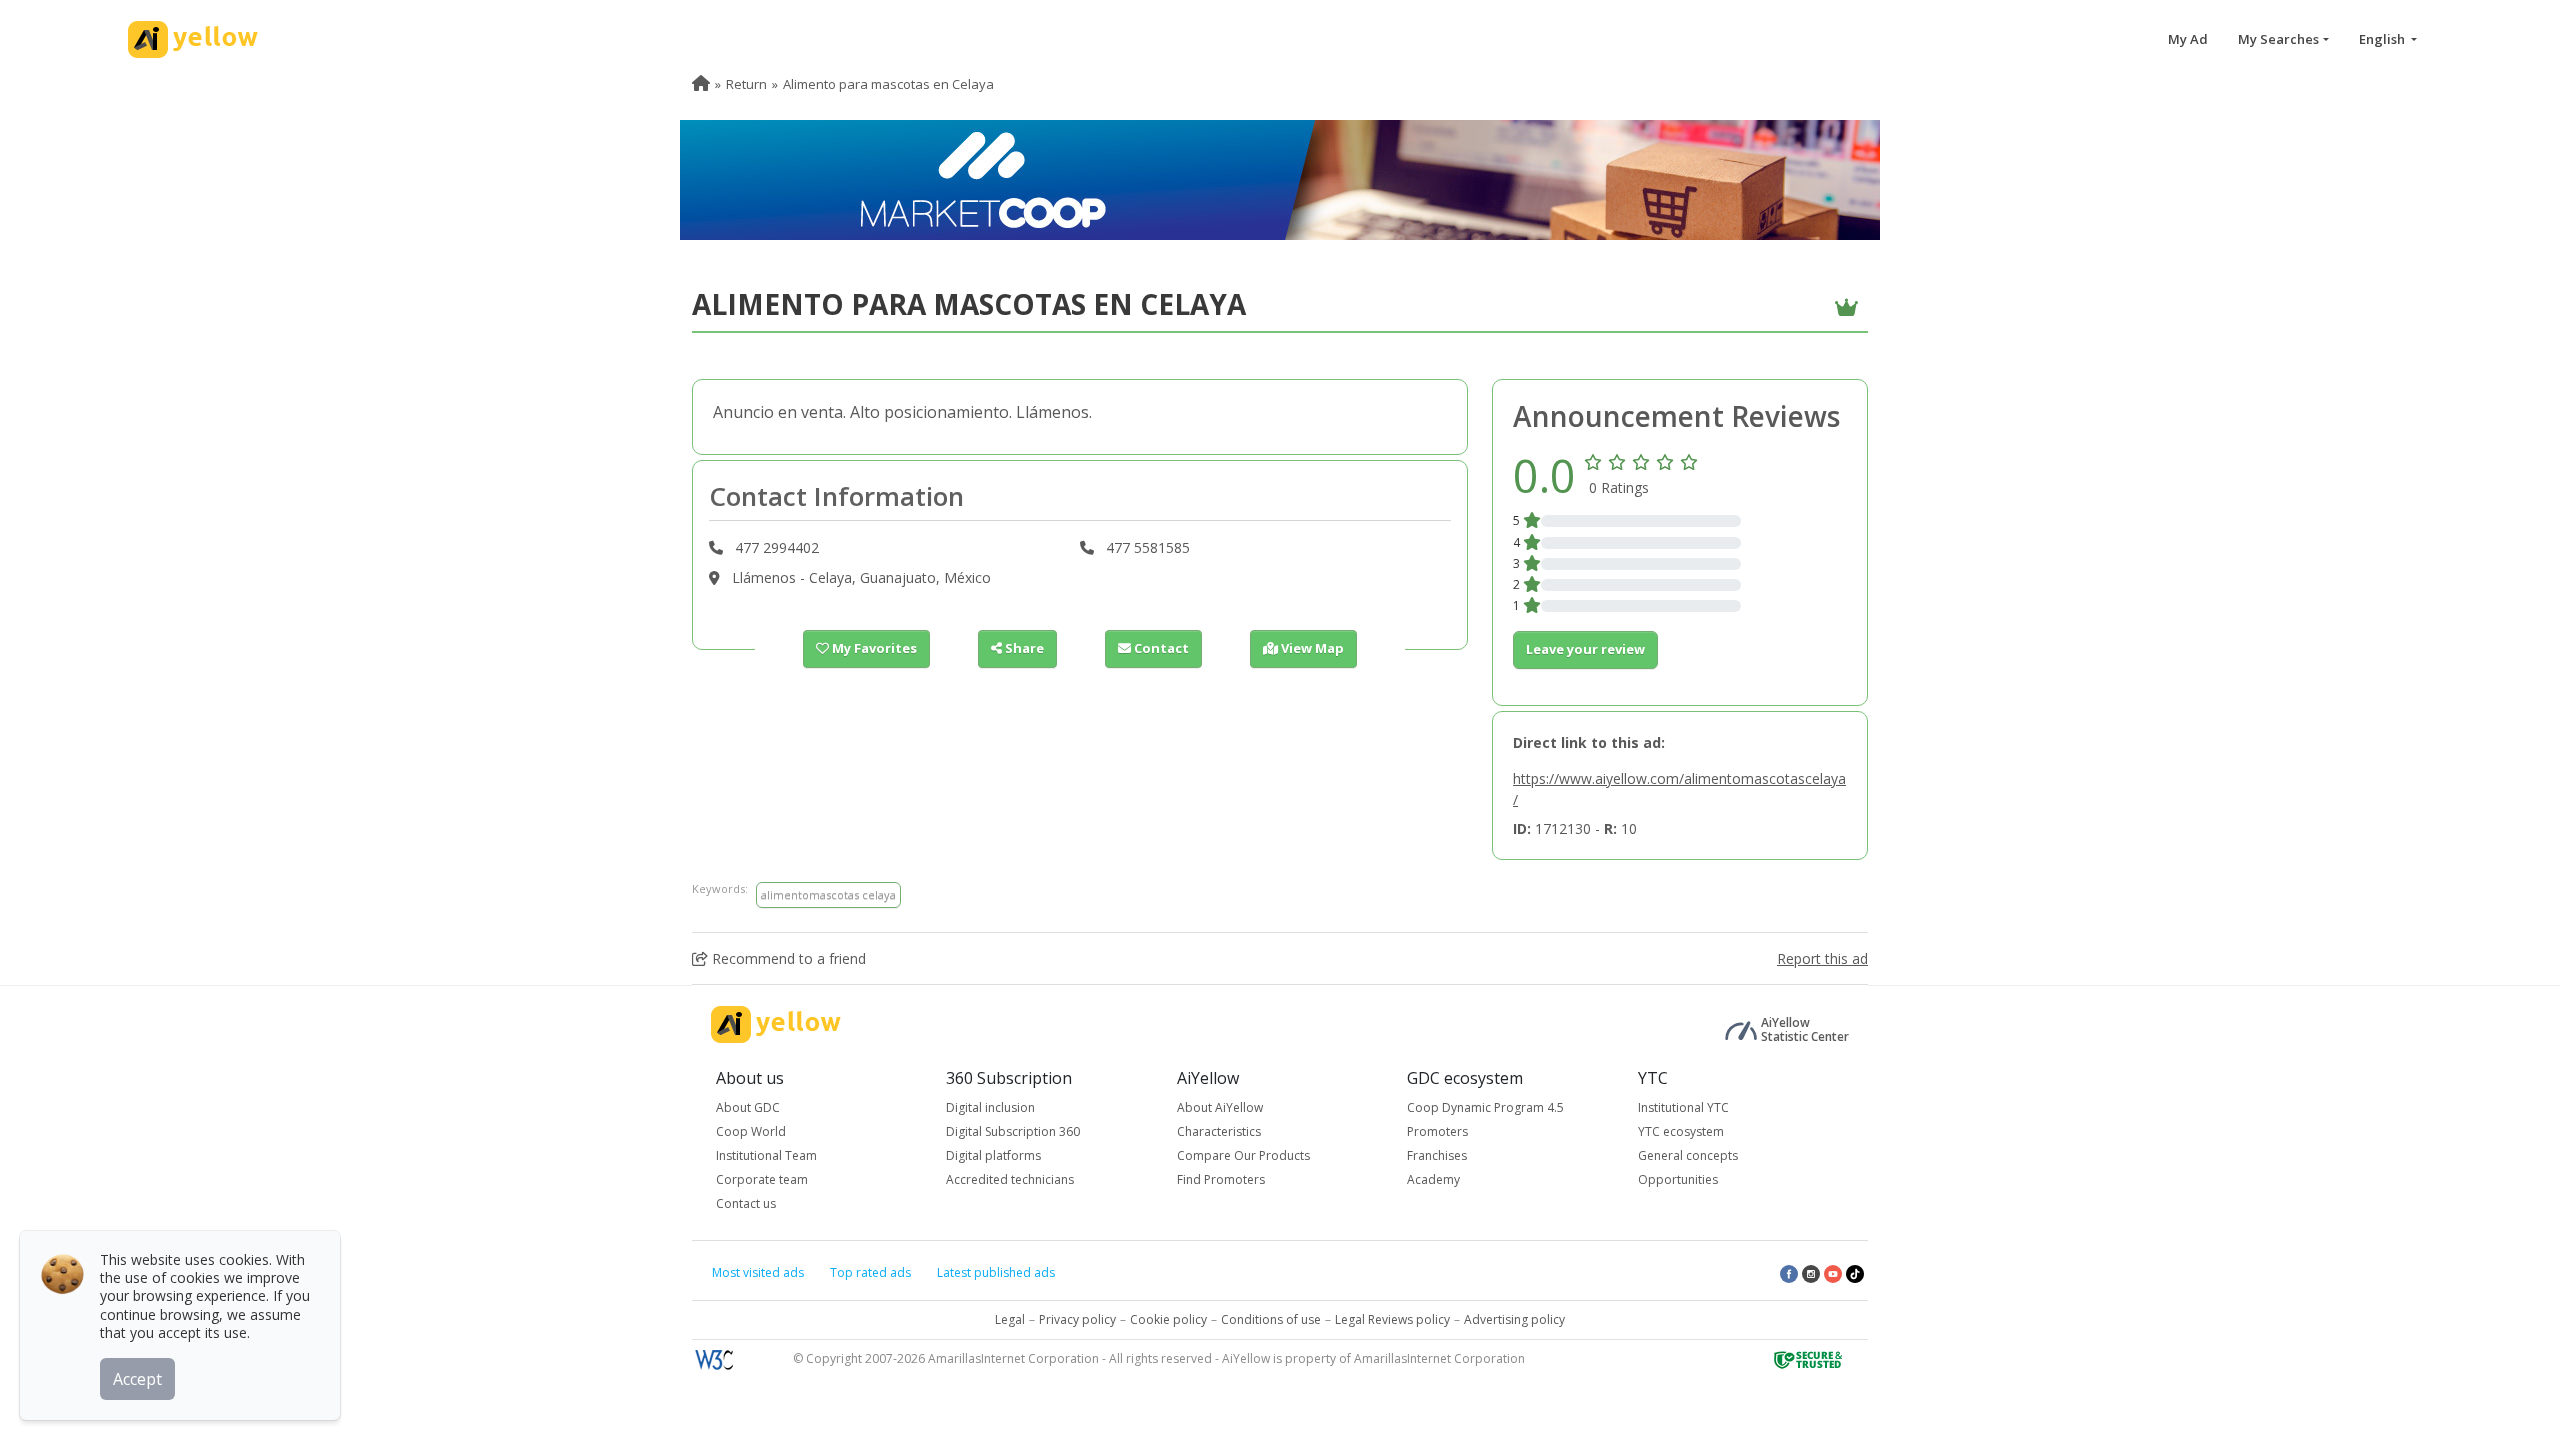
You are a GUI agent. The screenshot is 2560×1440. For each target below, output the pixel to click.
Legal (1010, 1319)
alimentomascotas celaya (828, 894)
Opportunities (1678, 1179)
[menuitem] (701, 84)
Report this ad (1822, 958)
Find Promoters (1221, 1179)
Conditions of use (1271, 1319)
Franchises (1437, 1155)
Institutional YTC (1683, 1107)
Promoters (1437, 1131)
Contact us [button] (746, 1203)
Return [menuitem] (746, 84)
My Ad (2188, 39)
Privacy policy (1077, 1319)
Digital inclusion (990, 1107)
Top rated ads (870, 1272)
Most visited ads (758, 1272)
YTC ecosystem (1681, 1131)
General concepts (1688, 1155)
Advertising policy (1514, 1319)
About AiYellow (1220, 1107)
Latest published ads (996, 1272)
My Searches (2278, 39)
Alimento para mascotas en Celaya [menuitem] (888, 84)
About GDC (748, 1107)
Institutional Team (766, 1155)
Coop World (751, 1131)
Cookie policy (1168, 1319)
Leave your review (1585, 649)
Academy (1433, 1179)
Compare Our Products (1243, 1155)
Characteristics (1219, 1131)
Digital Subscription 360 (1013, 1131)
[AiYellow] (776, 1024)
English (2383, 39)
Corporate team (762, 1179)
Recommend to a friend (787, 958)
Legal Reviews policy (1392, 1319)
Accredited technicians (1010, 1179)
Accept (137, 1379)
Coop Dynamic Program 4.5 (1485, 1107)
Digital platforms (993, 1155)
